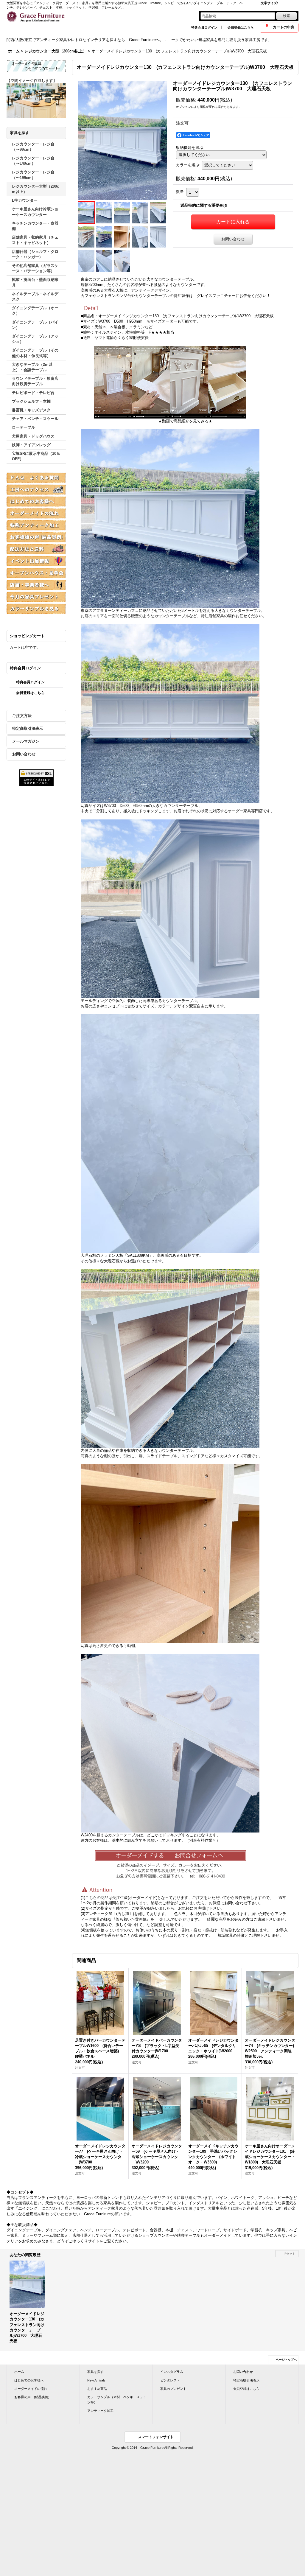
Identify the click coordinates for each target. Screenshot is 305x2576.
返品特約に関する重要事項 (204, 205)
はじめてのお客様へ (29, 2380)
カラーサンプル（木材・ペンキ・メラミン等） (117, 2400)
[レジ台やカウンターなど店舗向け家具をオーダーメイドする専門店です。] (105, 213)
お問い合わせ (24, 754)
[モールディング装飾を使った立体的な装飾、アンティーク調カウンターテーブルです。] (158, 237)
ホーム (19, 2372)
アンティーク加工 (100, 2411)
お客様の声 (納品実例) (32, 2397)
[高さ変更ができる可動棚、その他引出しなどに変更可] (122, 237)
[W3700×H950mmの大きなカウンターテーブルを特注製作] (122, 213)
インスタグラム (172, 2372)
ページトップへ (286, 2360)
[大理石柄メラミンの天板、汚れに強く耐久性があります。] (87, 261)
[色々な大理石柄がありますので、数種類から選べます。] (105, 261)
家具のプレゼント (173, 2389)
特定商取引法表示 (28, 728)
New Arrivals (96, 2380)
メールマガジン (26, 741)
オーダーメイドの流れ (31, 2389)
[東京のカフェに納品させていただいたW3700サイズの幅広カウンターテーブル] (122, 140)
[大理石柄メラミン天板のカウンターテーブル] (140, 237)
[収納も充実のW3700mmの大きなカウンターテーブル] (87, 237)
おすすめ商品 (97, 2389)
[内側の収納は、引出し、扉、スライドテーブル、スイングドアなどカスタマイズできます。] (105, 237)
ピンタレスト (170, 2380)
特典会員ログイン (204, 27)
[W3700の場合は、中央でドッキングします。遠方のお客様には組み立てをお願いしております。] (122, 261)
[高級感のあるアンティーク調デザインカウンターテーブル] (140, 213)
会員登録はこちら (241, 27)
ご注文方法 (22, 716)
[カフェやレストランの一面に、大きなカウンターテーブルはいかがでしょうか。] (158, 213)
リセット (289, 2254)
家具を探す (95, 2372)
